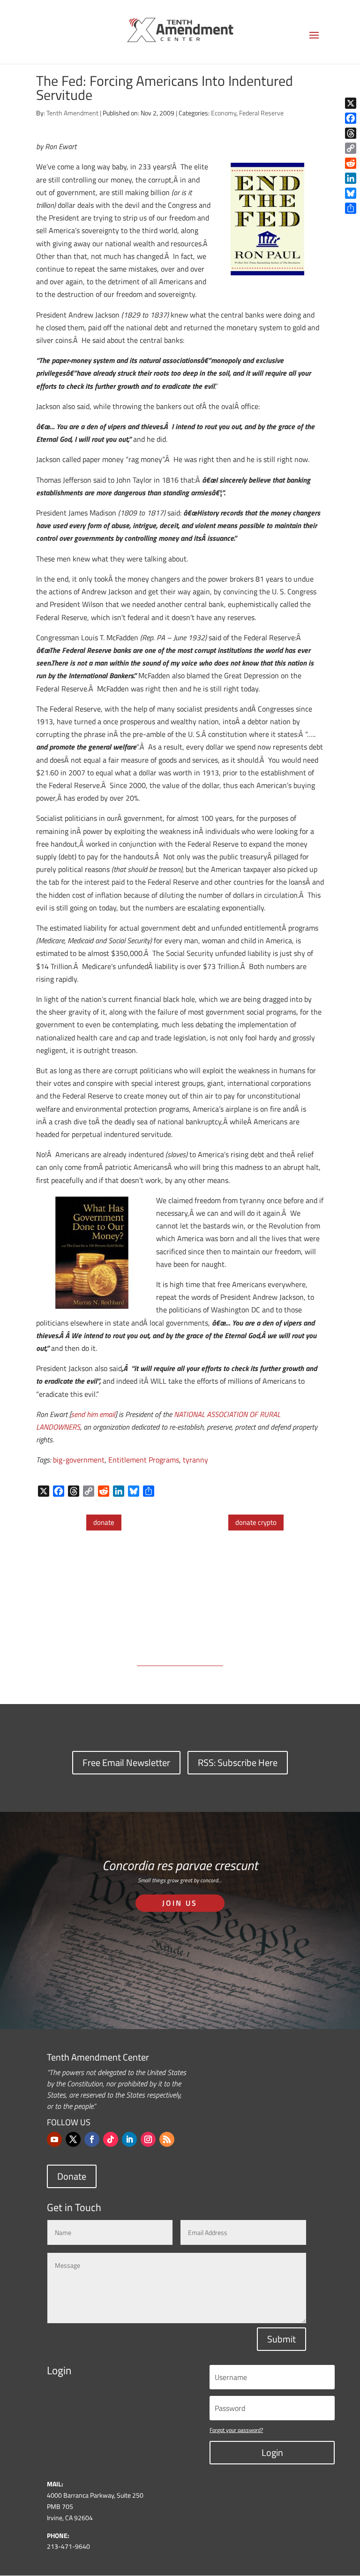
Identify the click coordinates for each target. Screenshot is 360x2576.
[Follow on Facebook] (92, 2139)
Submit (281, 2339)
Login (272, 2452)
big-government (79, 1460)
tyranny (195, 1460)
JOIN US (180, 1903)
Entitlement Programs (144, 1460)
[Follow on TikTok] (111, 2139)
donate (104, 1522)
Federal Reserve (261, 113)
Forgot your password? (236, 2430)
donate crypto (256, 1522)
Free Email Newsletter (126, 1762)
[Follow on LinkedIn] (129, 2139)
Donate (72, 2176)
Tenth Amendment (72, 113)
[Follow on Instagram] (148, 2139)
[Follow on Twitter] (73, 2139)
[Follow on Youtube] (54, 2139)
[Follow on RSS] (167, 2139)
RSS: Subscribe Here (238, 1762)
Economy (224, 113)
